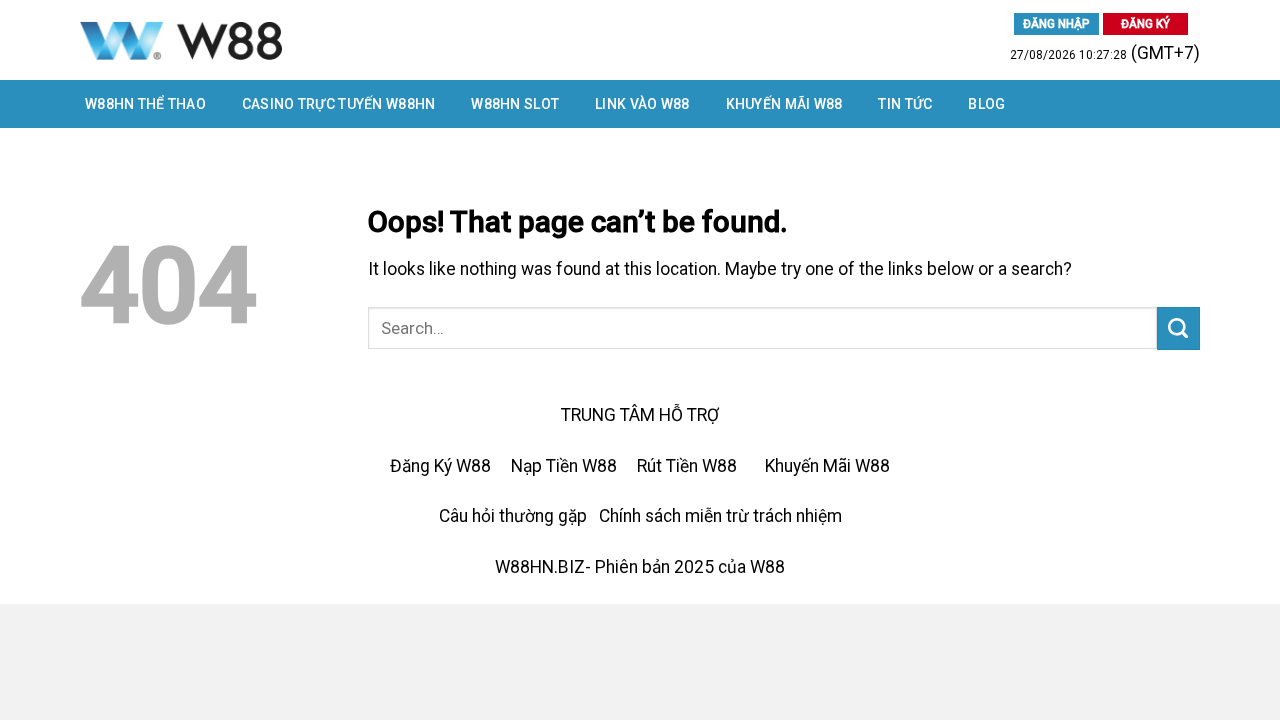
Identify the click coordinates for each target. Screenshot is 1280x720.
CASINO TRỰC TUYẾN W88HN (338, 104)
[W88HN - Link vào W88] (289, 40)
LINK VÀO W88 (642, 104)
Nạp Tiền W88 (564, 466)
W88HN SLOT (515, 104)
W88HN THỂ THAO (145, 104)
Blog (986, 104)
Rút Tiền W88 (687, 466)
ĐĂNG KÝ (1145, 24)
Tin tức (905, 104)
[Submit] (1178, 328)
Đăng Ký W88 (440, 466)
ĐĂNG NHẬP (1056, 24)
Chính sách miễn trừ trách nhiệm (720, 516)
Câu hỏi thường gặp (513, 516)
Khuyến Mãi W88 (784, 104)
